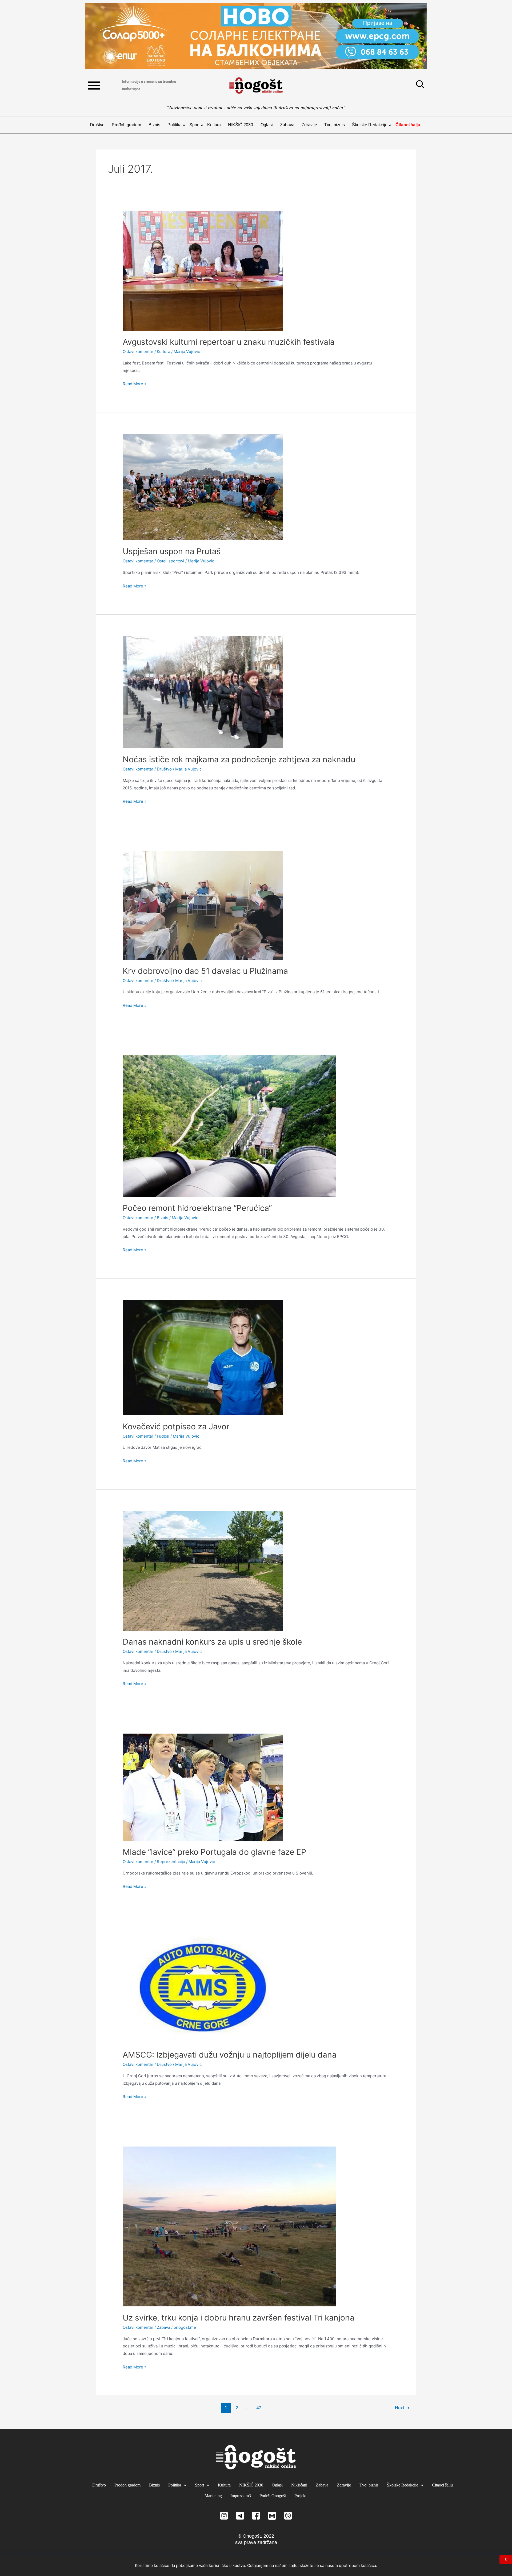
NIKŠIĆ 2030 (241, 125)
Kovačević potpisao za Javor (176, 1426)
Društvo (97, 125)
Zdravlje (309, 125)
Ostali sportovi (171, 561)
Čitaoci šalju (408, 125)
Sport (194, 125)
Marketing (213, 2496)
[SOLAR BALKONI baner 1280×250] (256, 36)
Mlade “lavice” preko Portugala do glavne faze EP (214, 1852)
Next (402, 2408)
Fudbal (163, 1436)
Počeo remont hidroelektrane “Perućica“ (197, 1208)
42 (259, 2408)
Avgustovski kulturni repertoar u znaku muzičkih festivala (229, 342)
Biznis (154, 125)
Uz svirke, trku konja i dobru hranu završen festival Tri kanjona (239, 2318)
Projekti (301, 2496)
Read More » (135, 383)
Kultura (214, 125)
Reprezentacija (171, 1862)
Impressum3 (241, 2496)
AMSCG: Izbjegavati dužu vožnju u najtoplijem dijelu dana (230, 2055)
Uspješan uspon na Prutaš (172, 551)
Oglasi (267, 125)
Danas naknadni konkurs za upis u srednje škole (212, 1642)
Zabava (287, 125)
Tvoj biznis (335, 125)
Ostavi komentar (138, 352)
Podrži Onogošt (273, 2496)
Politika (175, 125)
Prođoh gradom (126, 125)
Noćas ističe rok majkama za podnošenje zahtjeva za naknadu (239, 759)
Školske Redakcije (370, 125)
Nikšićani (299, 2485)
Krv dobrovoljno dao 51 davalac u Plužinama (205, 971)
